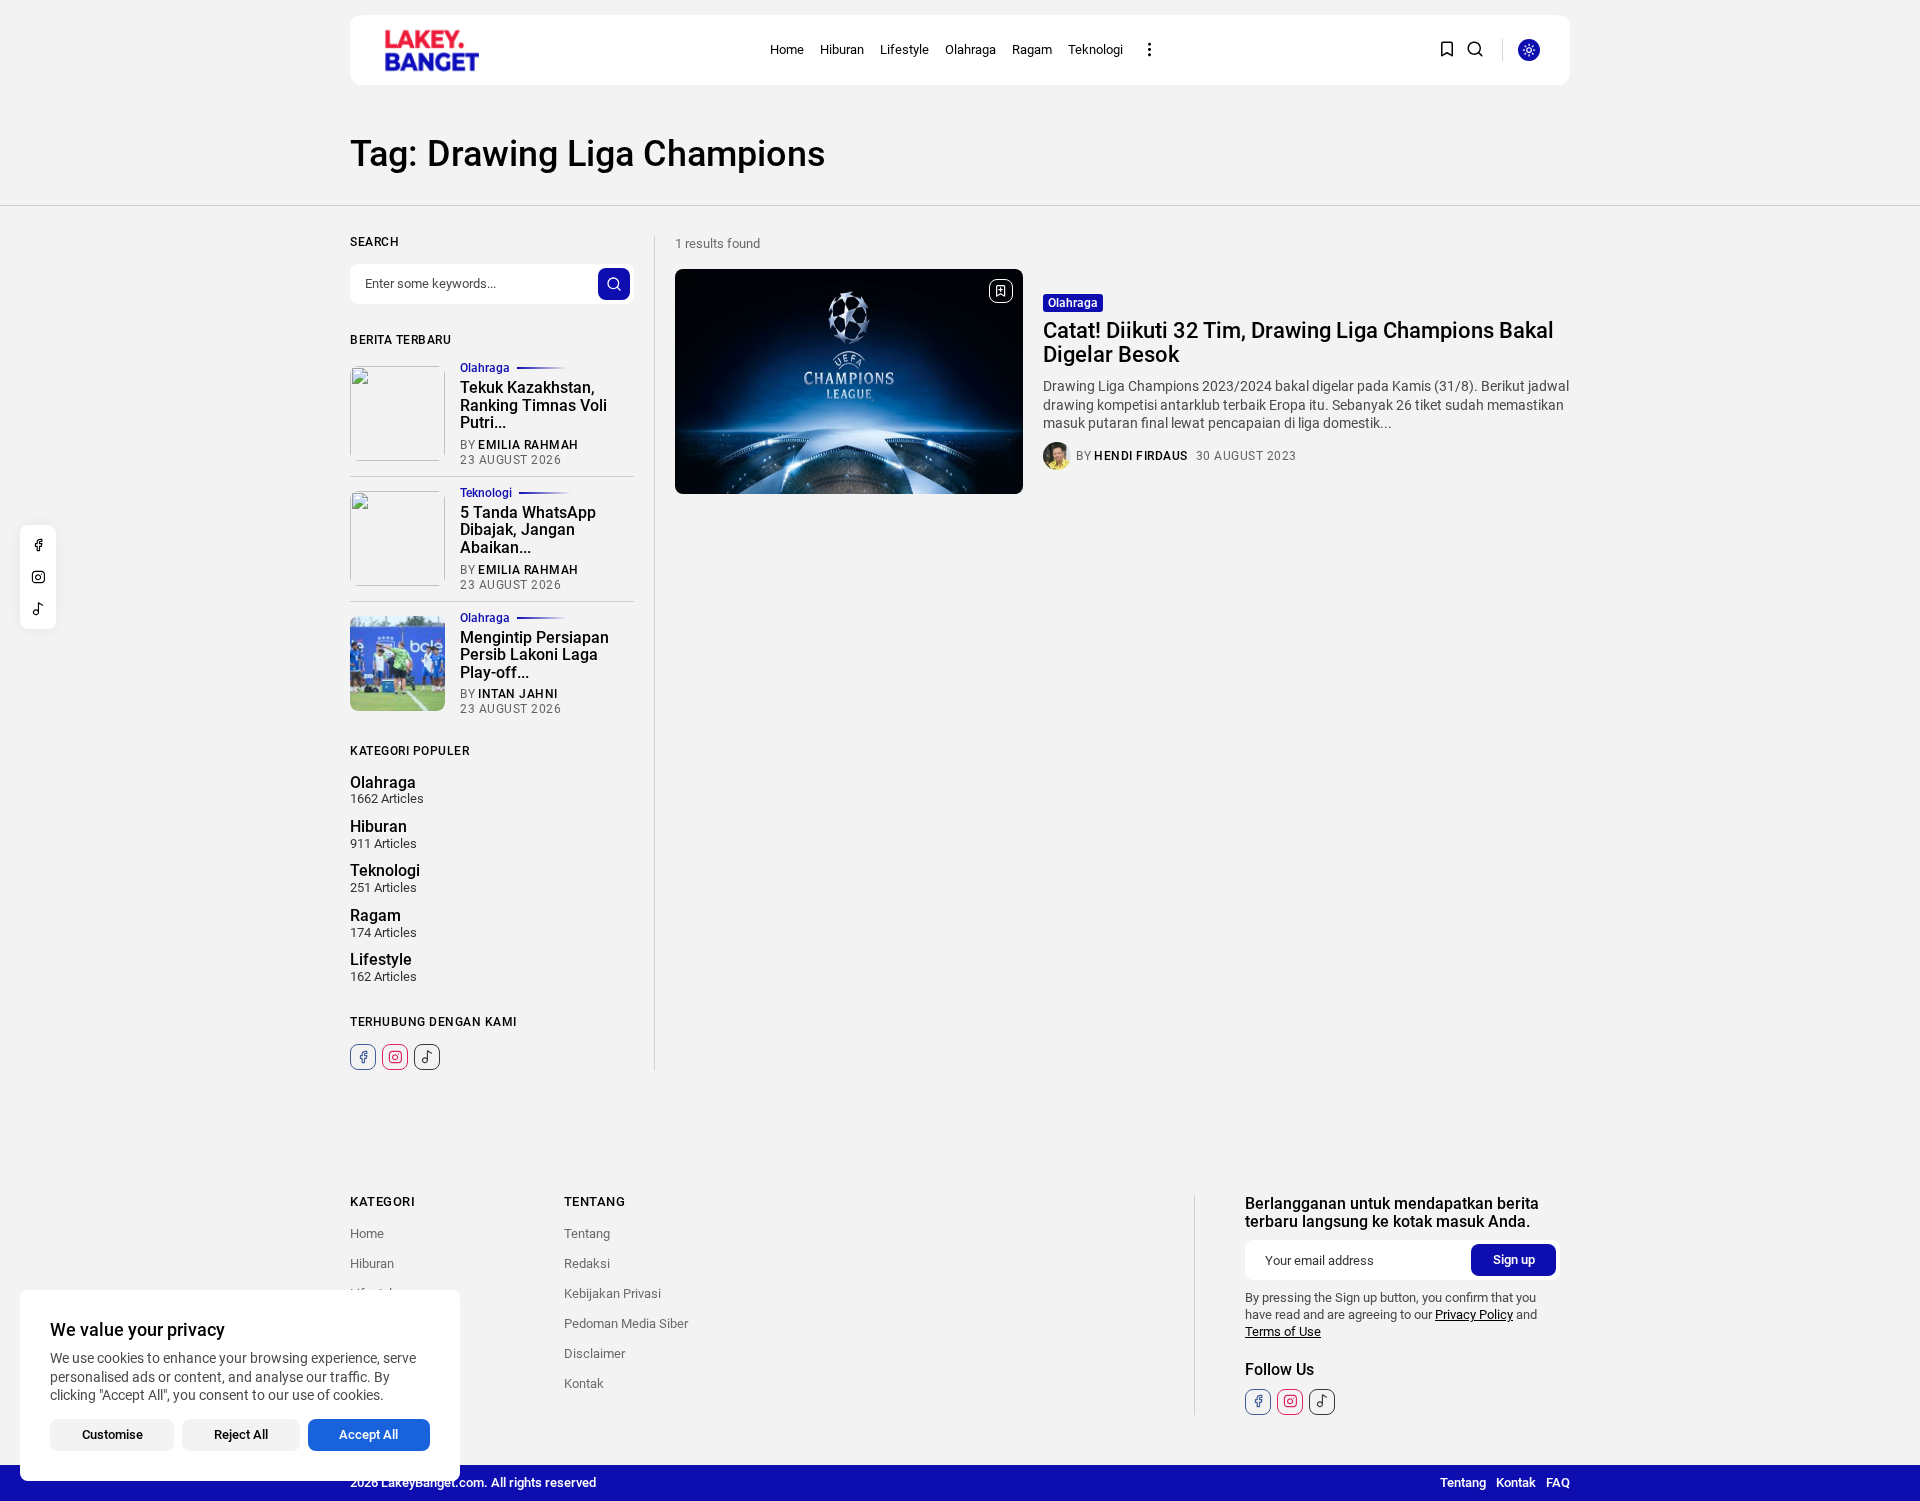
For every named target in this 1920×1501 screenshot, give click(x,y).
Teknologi (1095, 49)
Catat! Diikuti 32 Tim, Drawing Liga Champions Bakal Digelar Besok (1298, 342)
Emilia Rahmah (528, 445)
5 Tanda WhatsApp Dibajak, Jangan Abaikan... (528, 530)
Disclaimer (594, 1353)
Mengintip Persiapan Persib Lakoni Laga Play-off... (534, 655)
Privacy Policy (1474, 1314)
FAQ (1558, 1482)
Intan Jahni (518, 694)
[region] (240, 1385)
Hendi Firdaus (1141, 456)
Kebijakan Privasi (612, 1293)
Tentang (587, 1233)
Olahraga (970, 49)
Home (787, 49)
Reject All (241, 1434)
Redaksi (587, 1263)
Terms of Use (1283, 1331)
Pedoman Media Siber (626, 1323)
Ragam (1032, 49)
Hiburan (842, 49)
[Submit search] (614, 284)
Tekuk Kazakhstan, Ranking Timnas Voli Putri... (533, 405)
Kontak (584, 1383)
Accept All (368, 1434)
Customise (112, 1434)
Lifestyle (904, 49)
